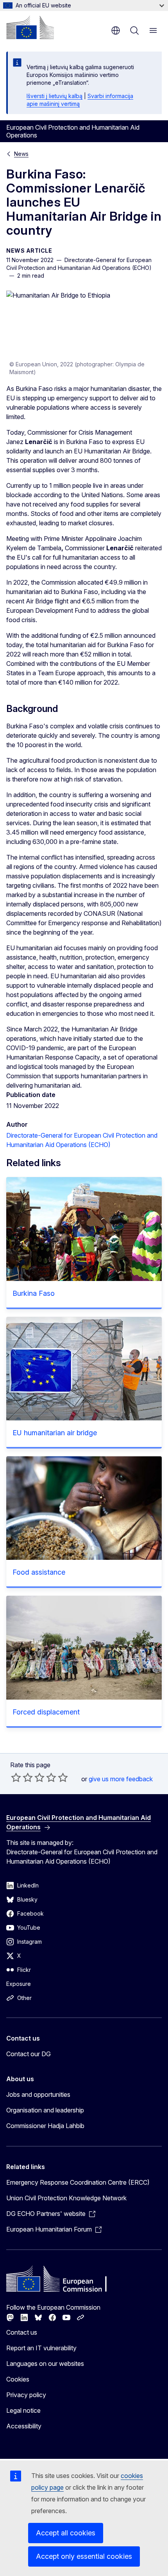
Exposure (19, 1984)
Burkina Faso (34, 1293)
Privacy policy (26, 2395)
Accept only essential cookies (84, 2556)
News (21, 154)
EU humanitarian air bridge (55, 1433)
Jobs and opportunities (38, 2094)
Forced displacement (46, 1712)
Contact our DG (29, 2054)
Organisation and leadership (45, 2110)
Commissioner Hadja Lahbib (45, 2126)
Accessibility (24, 2426)
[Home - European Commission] (30, 27)
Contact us (22, 2332)
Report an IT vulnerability (41, 2348)
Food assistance (39, 1572)
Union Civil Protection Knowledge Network (66, 2198)
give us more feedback (121, 1779)
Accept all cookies (66, 2533)
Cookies (18, 2379)
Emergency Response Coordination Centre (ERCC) (78, 2182)
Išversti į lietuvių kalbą (55, 96)
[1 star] (16, 1777)
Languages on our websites (45, 2364)
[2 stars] (22, 1777)
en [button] (116, 30)
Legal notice (23, 2410)
